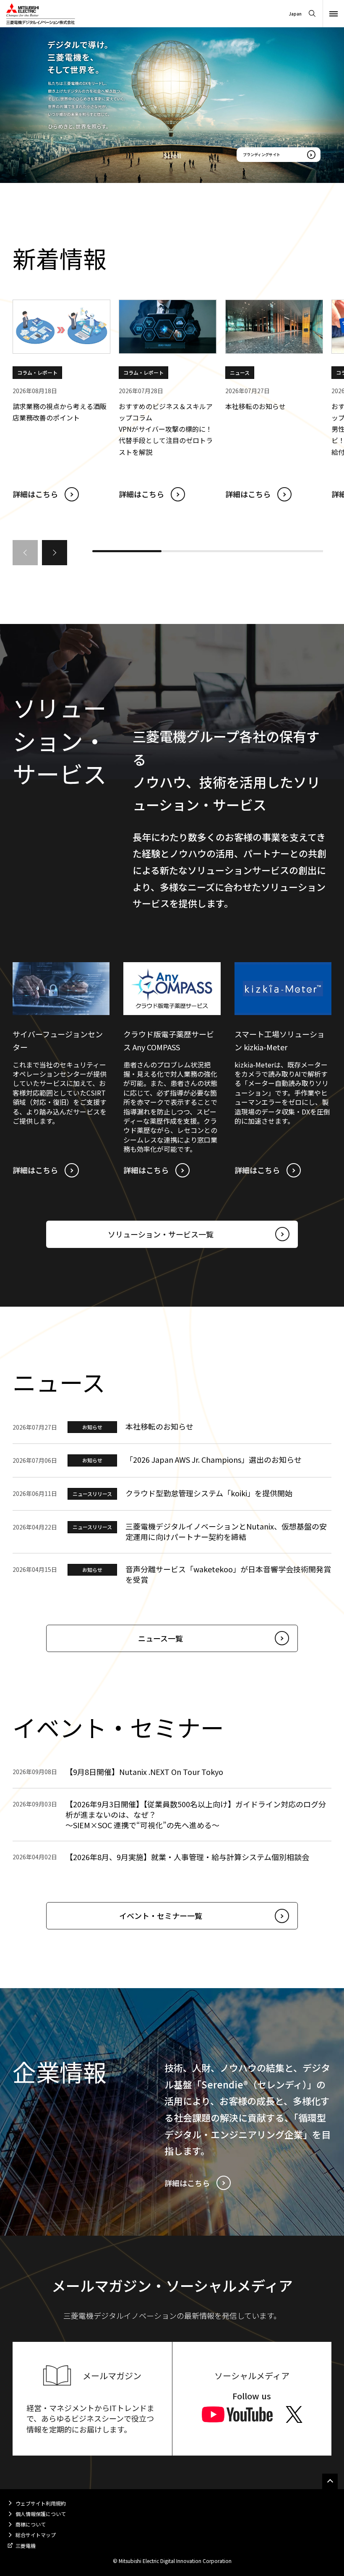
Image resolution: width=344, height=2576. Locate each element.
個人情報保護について (41, 2514)
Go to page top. (330, 2481)
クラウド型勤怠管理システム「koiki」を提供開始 (209, 1493)
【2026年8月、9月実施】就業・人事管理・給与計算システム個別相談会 (187, 1857)
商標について (31, 2524)
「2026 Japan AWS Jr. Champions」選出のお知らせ (214, 1459)
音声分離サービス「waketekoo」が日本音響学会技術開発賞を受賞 (228, 1574)
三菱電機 (26, 2546)
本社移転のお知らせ (159, 1426)
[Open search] (312, 14)
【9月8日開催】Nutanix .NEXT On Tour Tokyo (144, 1772)
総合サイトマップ (36, 2535)
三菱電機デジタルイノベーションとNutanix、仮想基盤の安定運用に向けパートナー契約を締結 (226, 1531)
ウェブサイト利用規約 (41, 2503)
